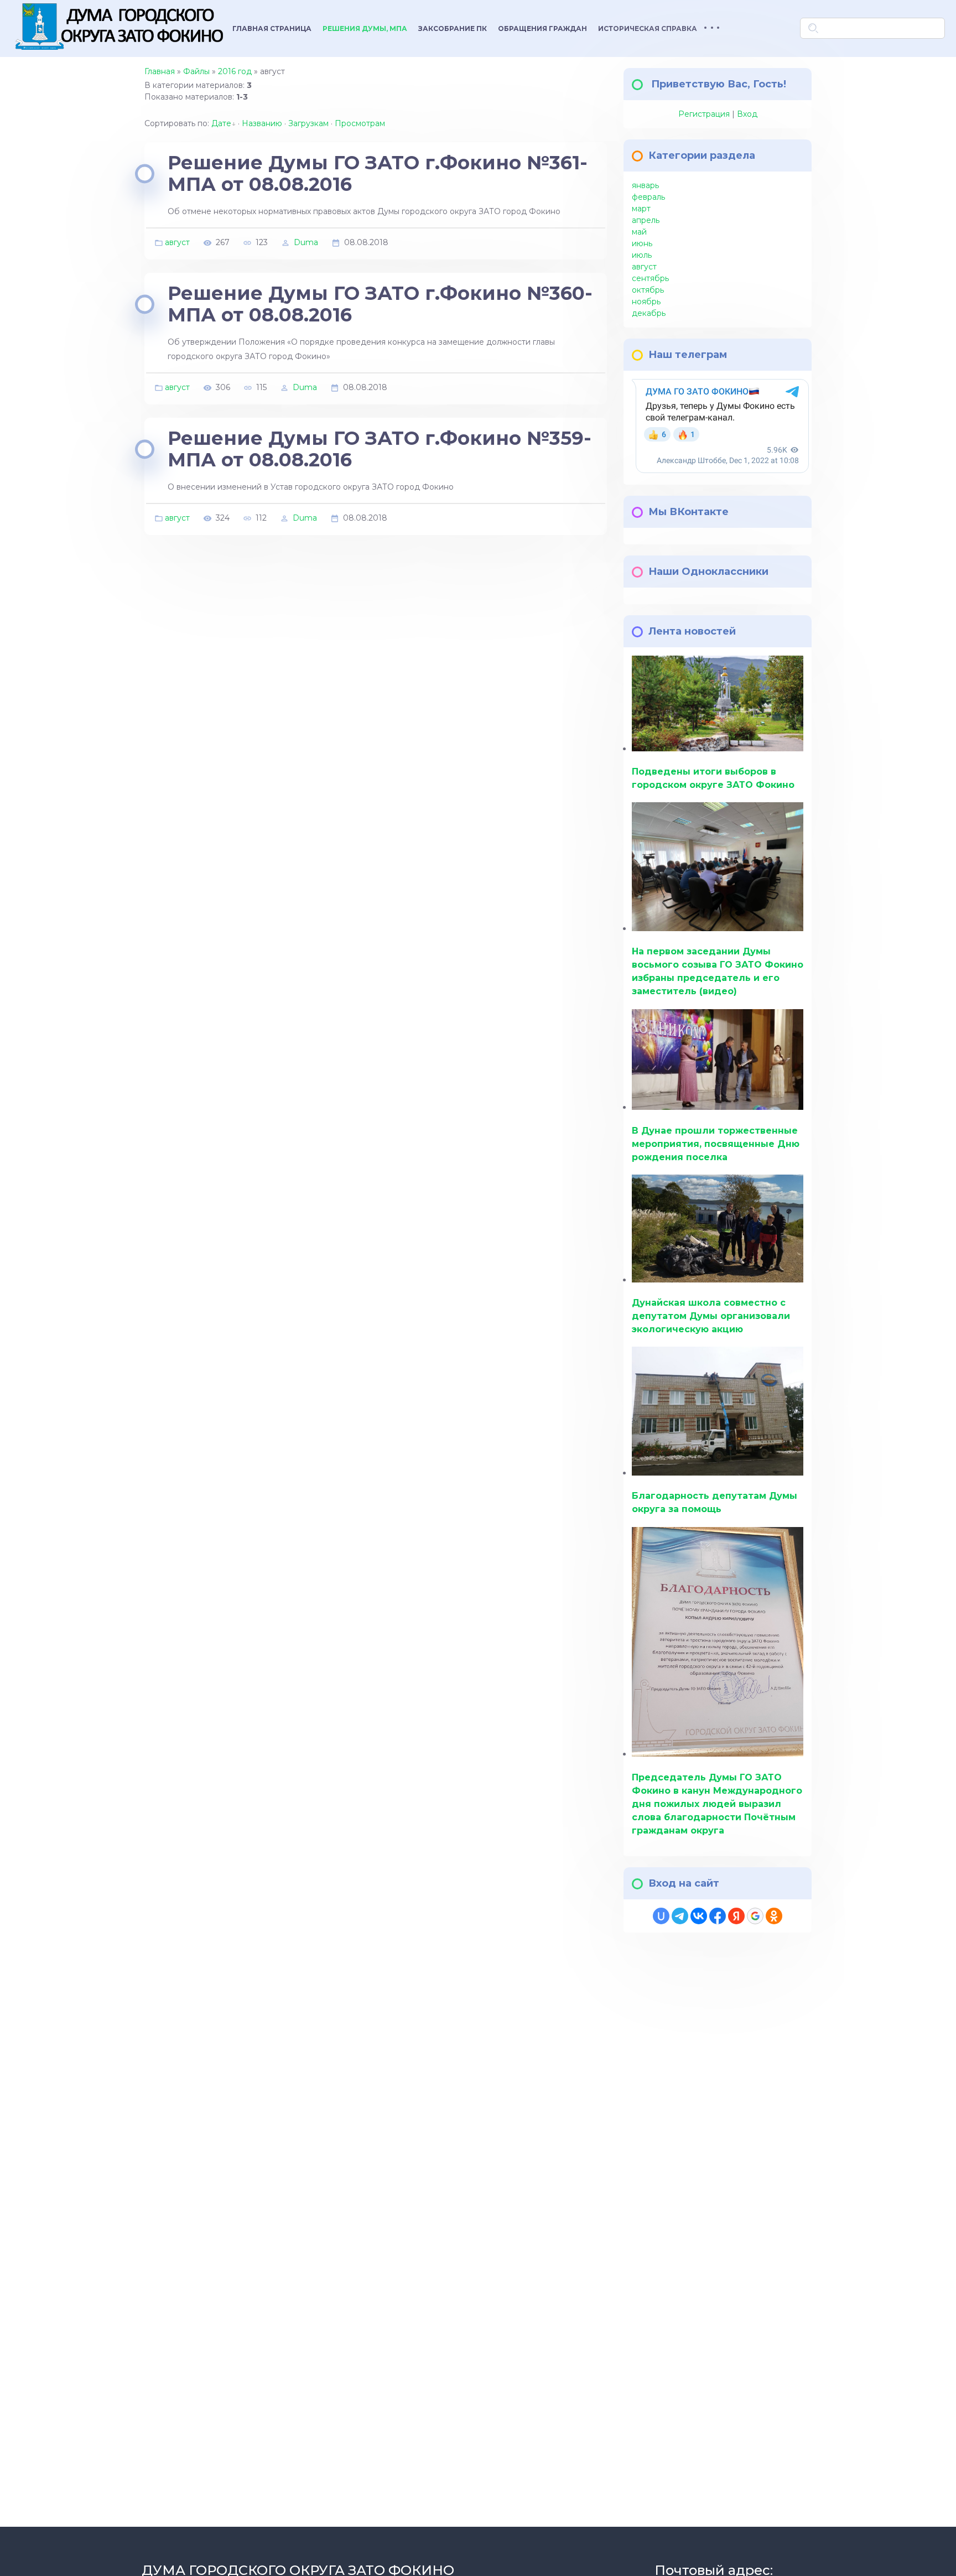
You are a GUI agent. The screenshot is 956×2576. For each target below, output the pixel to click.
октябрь (648, 290)
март (641, 209)
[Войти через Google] (755, 1916)
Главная (160, 71)
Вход (747, 114)
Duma (306, 242)
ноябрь (646, 302)
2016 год (235, 71)
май (639, 232)
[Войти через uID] (661, 1916)
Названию (262, 123)
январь (645, 185)
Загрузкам (308, 123)
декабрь (649, 313)
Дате (221, 123)
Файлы (196, 71)
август (177, 242)
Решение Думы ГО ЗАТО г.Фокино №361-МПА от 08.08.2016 (378, 173)
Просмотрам (360, 123)
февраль (648, 197)
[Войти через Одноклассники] (774, 1916)
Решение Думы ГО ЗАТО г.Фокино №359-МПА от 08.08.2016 (380, 449)
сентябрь (650, 278)
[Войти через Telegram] (680, 1916)
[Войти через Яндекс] (736, 1916)
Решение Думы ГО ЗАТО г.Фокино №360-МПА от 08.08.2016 (380, 304)
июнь (642, 243)
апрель (646, 220)
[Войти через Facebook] (718, 1916)
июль (642, 255)
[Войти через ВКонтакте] (699, 1916)
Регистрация (704, 114)
